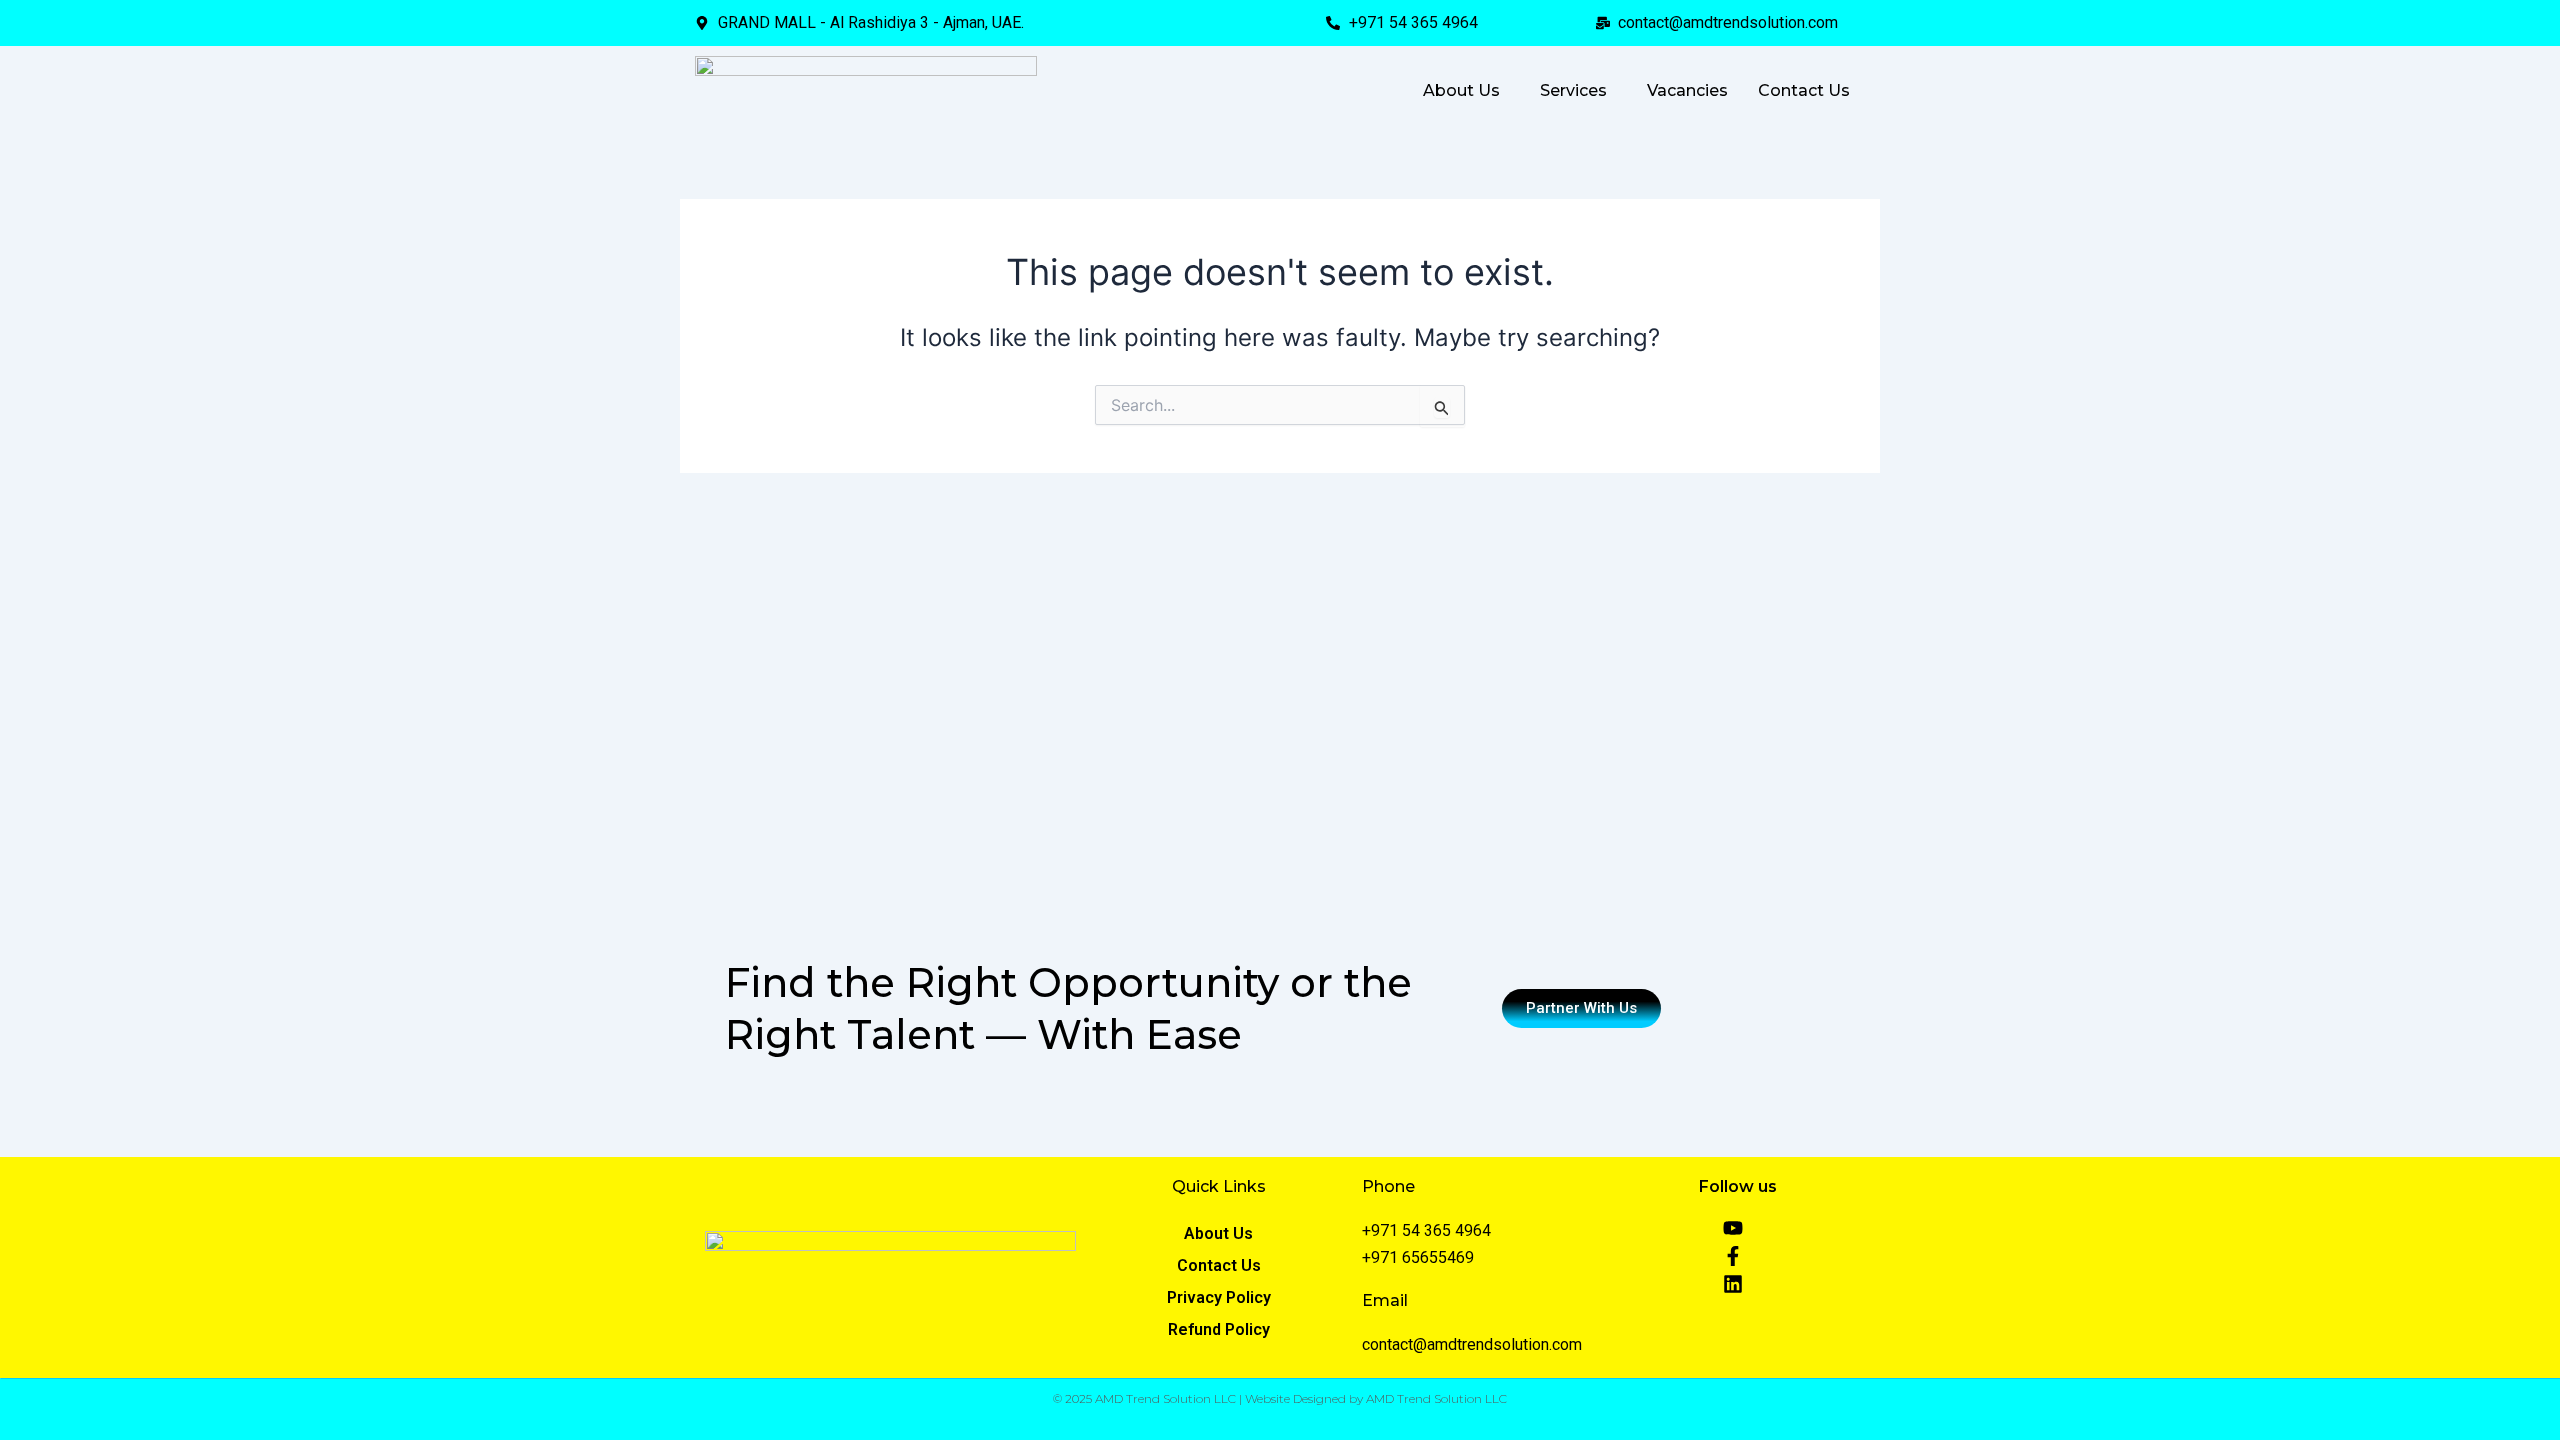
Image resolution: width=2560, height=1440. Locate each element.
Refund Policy (1219, 1329)
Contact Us (1804, 90)
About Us (1461, 90)
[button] (1466, 91)
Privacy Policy (1219, 1297)
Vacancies (1687, 90)
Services (1573, 90)
